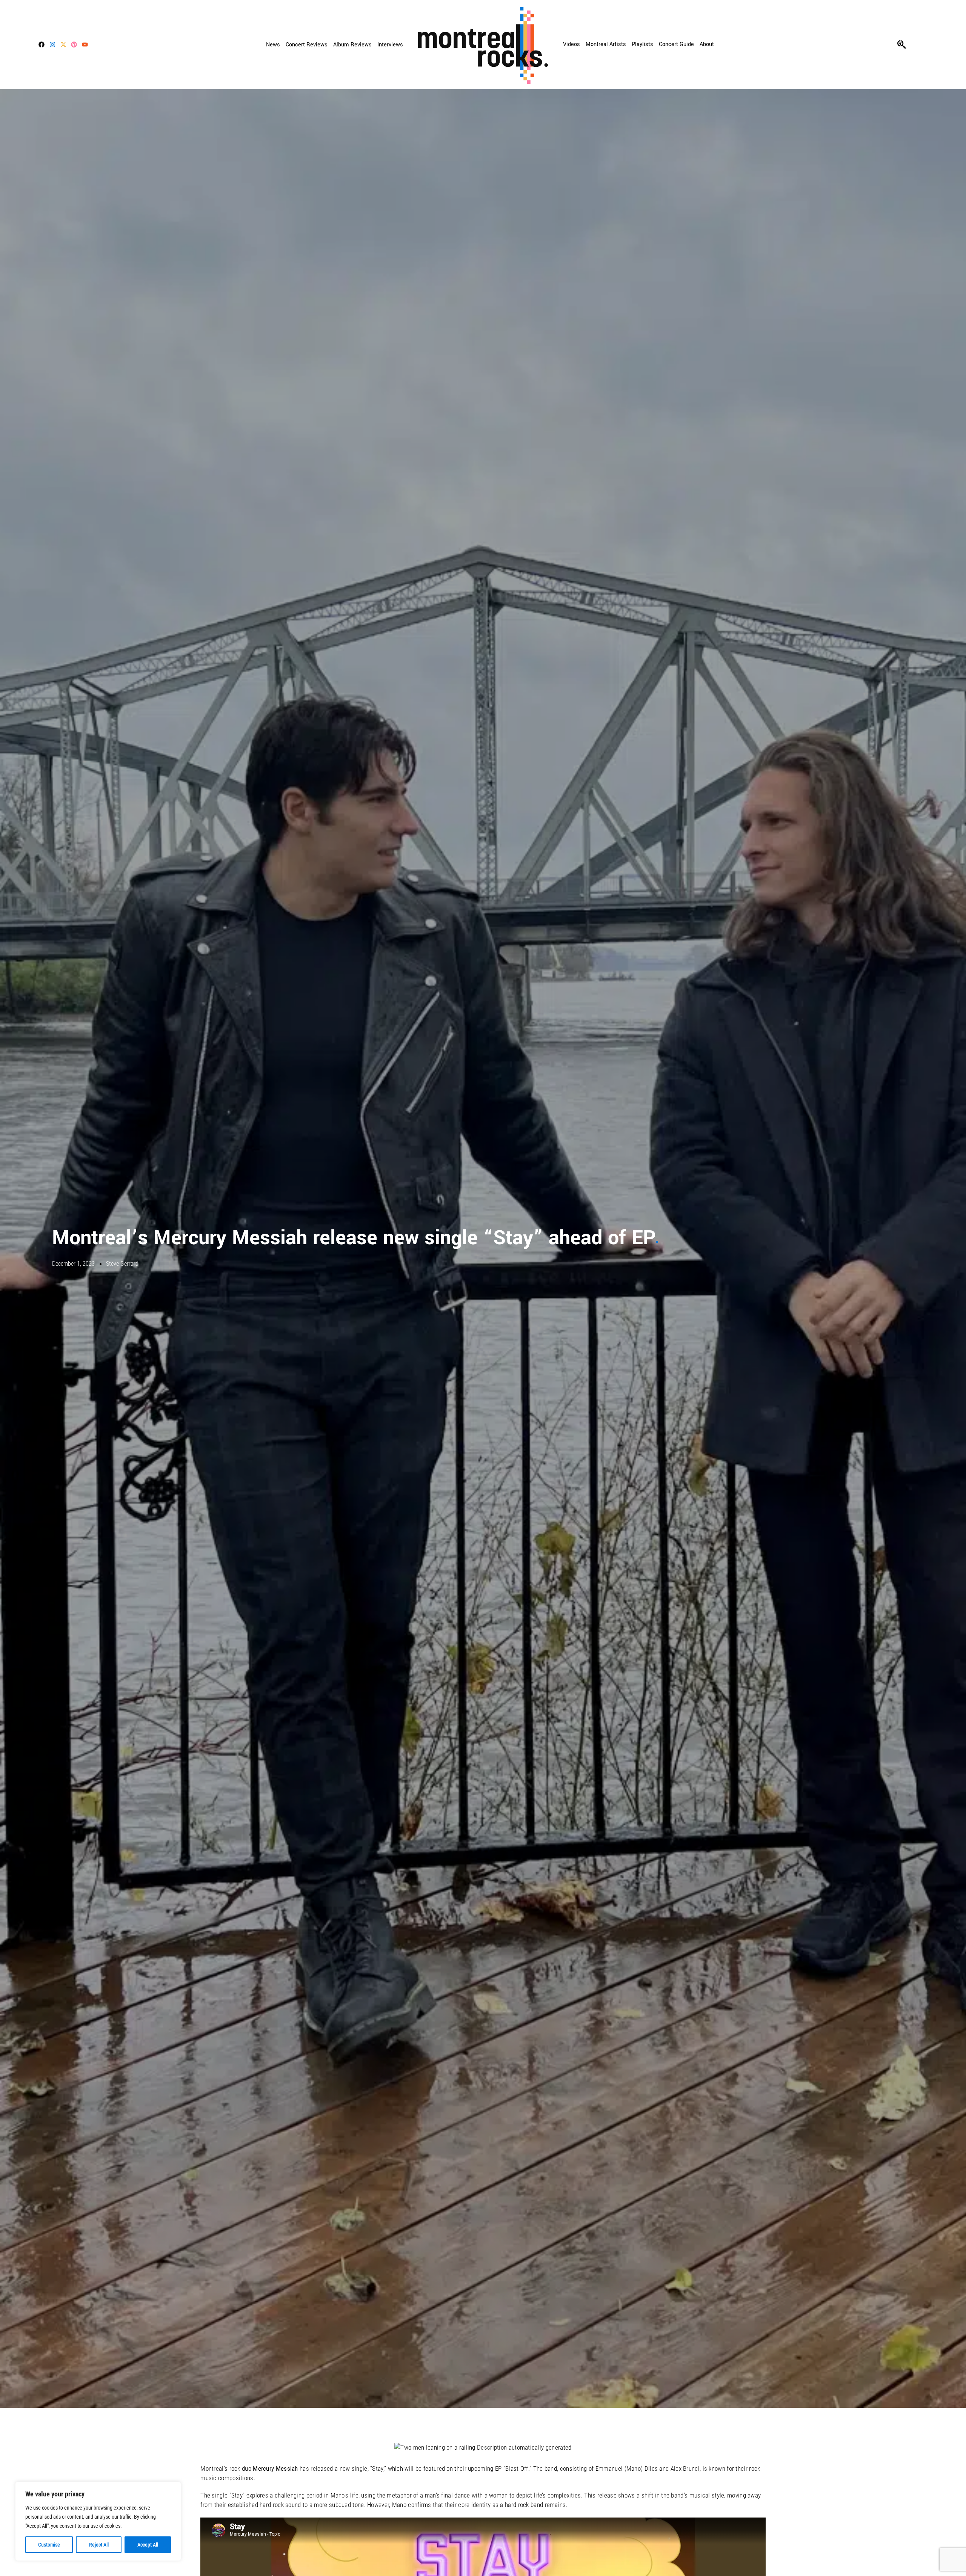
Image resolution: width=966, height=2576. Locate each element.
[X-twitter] (63, 45)
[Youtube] (85, 45)
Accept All (148, 2545)
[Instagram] (52, 45)
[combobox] (931, 45)
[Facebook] (42, 45)
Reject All (99, 2545)
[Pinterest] (74, 45)
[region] (98, 2521)
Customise (49, 2545)
